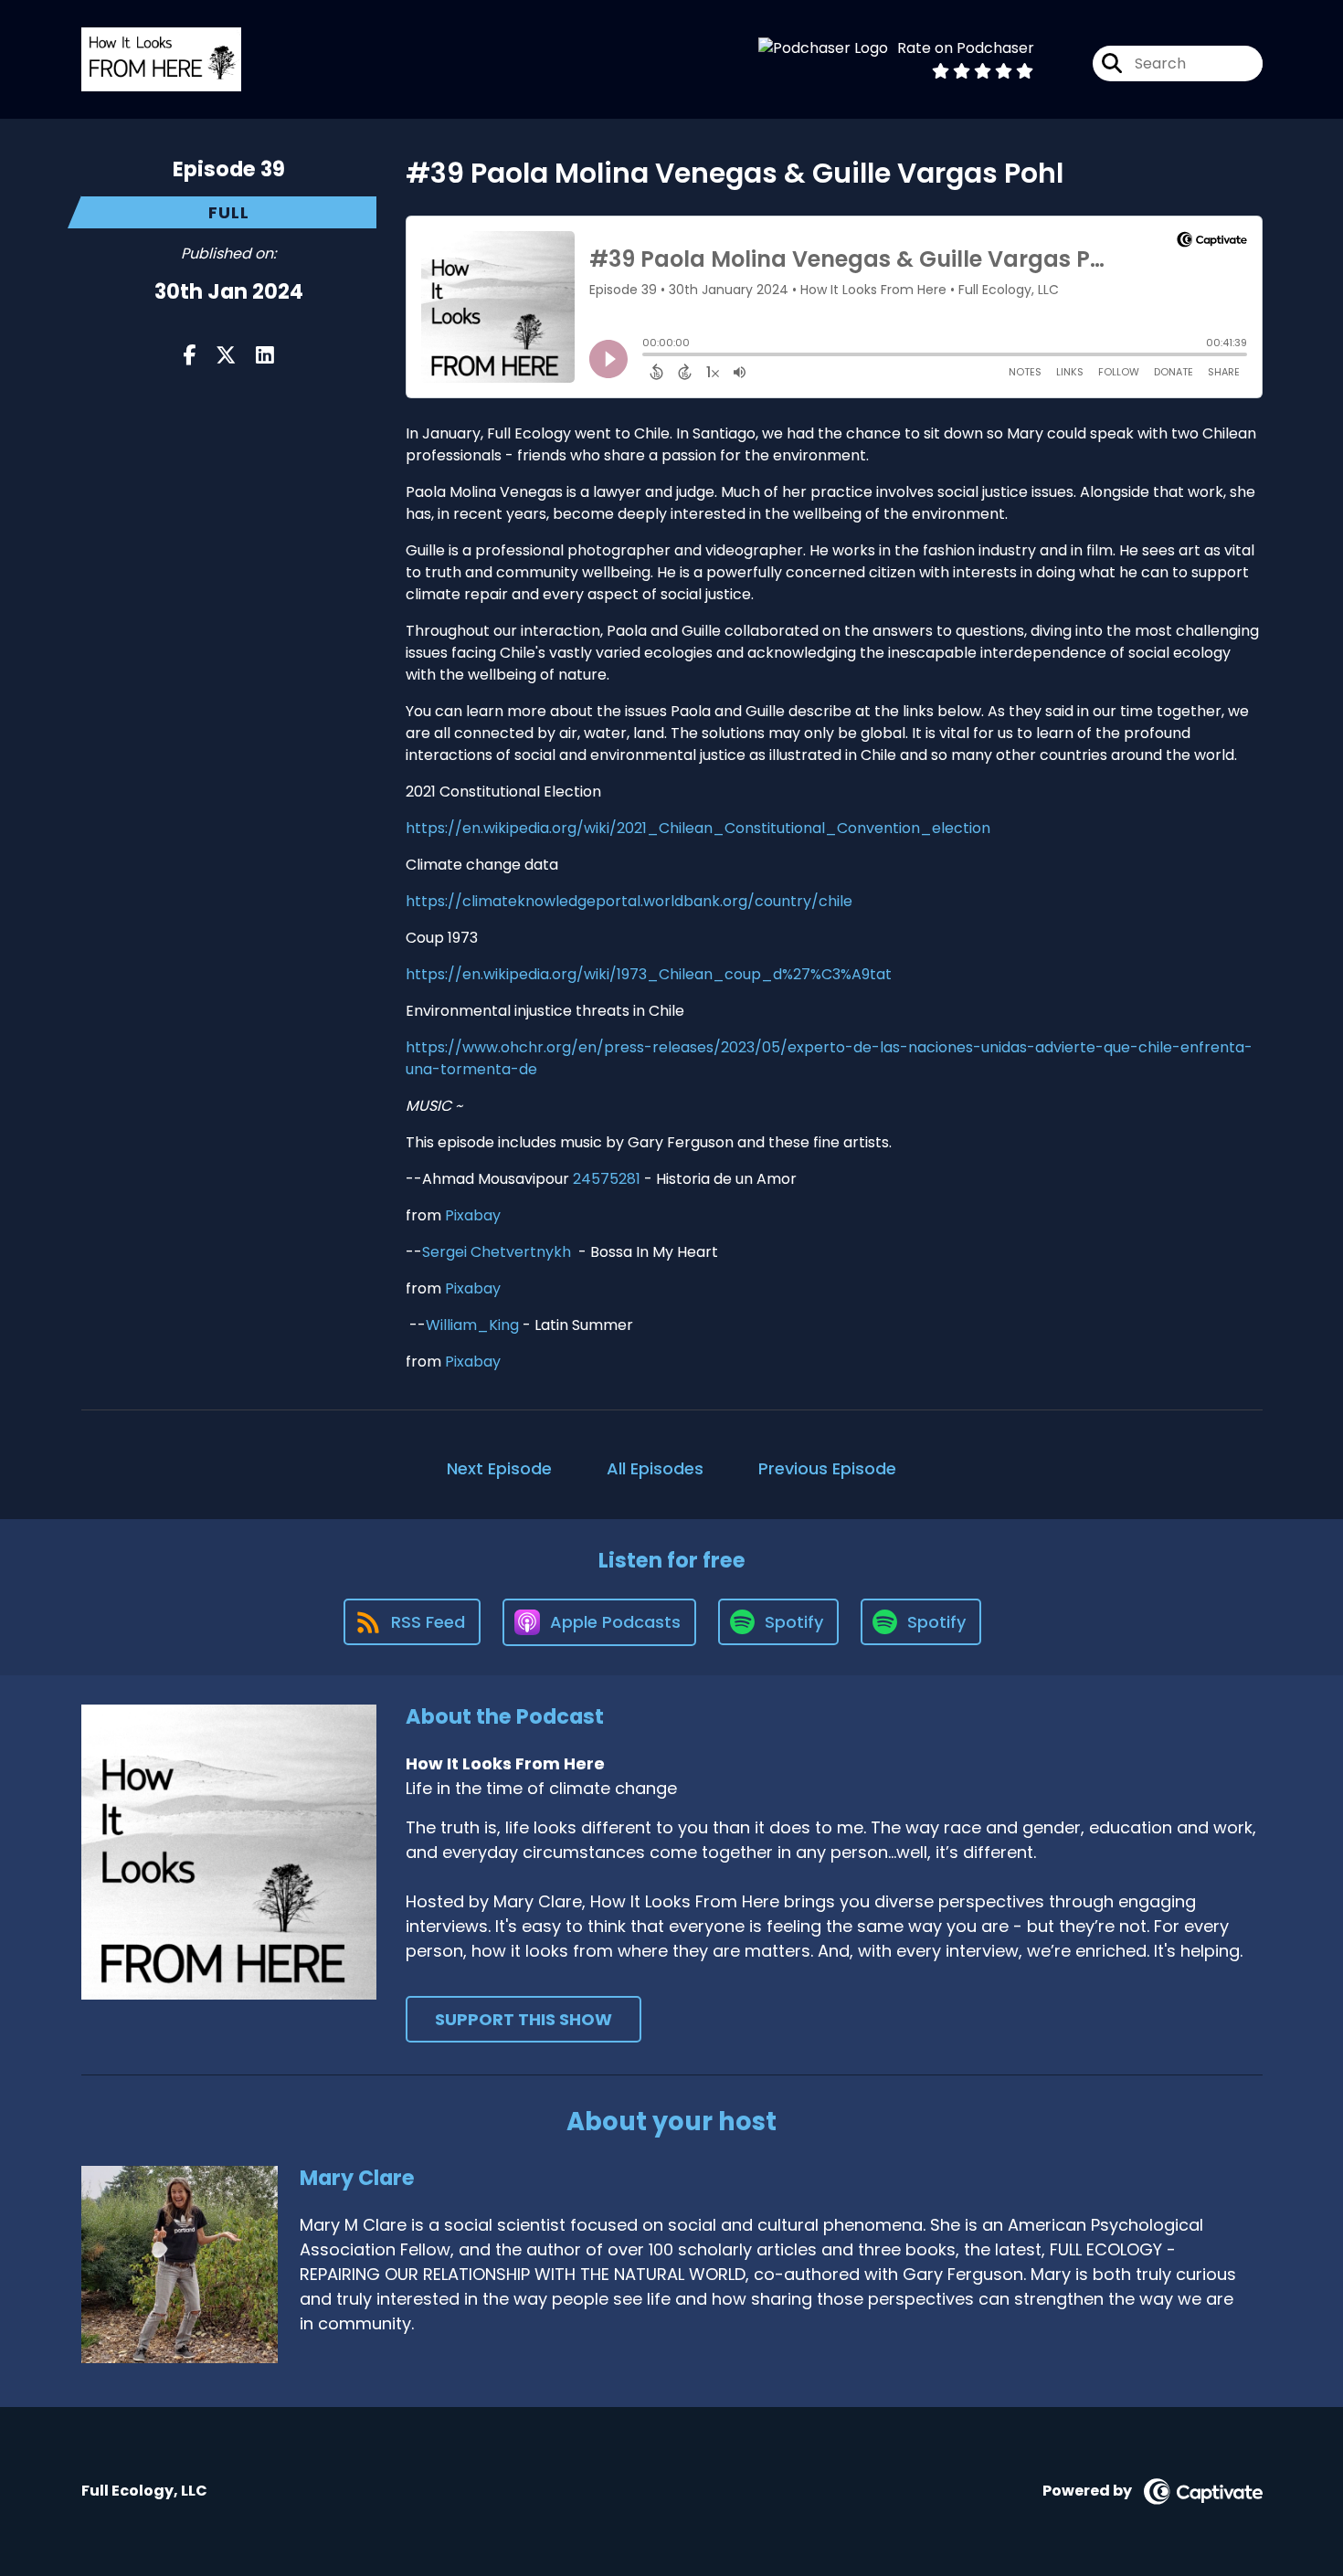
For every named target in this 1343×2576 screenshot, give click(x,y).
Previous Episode (827, 1468)
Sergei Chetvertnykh (497, 1252)
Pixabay (473, 1215)
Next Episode (499, 1468)
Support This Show (523, 2019)
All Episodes (655, 1468)
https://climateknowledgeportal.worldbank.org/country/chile (629, 901)
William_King (472, 1325)
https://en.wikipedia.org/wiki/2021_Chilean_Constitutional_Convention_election (698, 828)
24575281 (607, 1179)
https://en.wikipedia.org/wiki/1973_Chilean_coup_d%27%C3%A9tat (649, 974)
